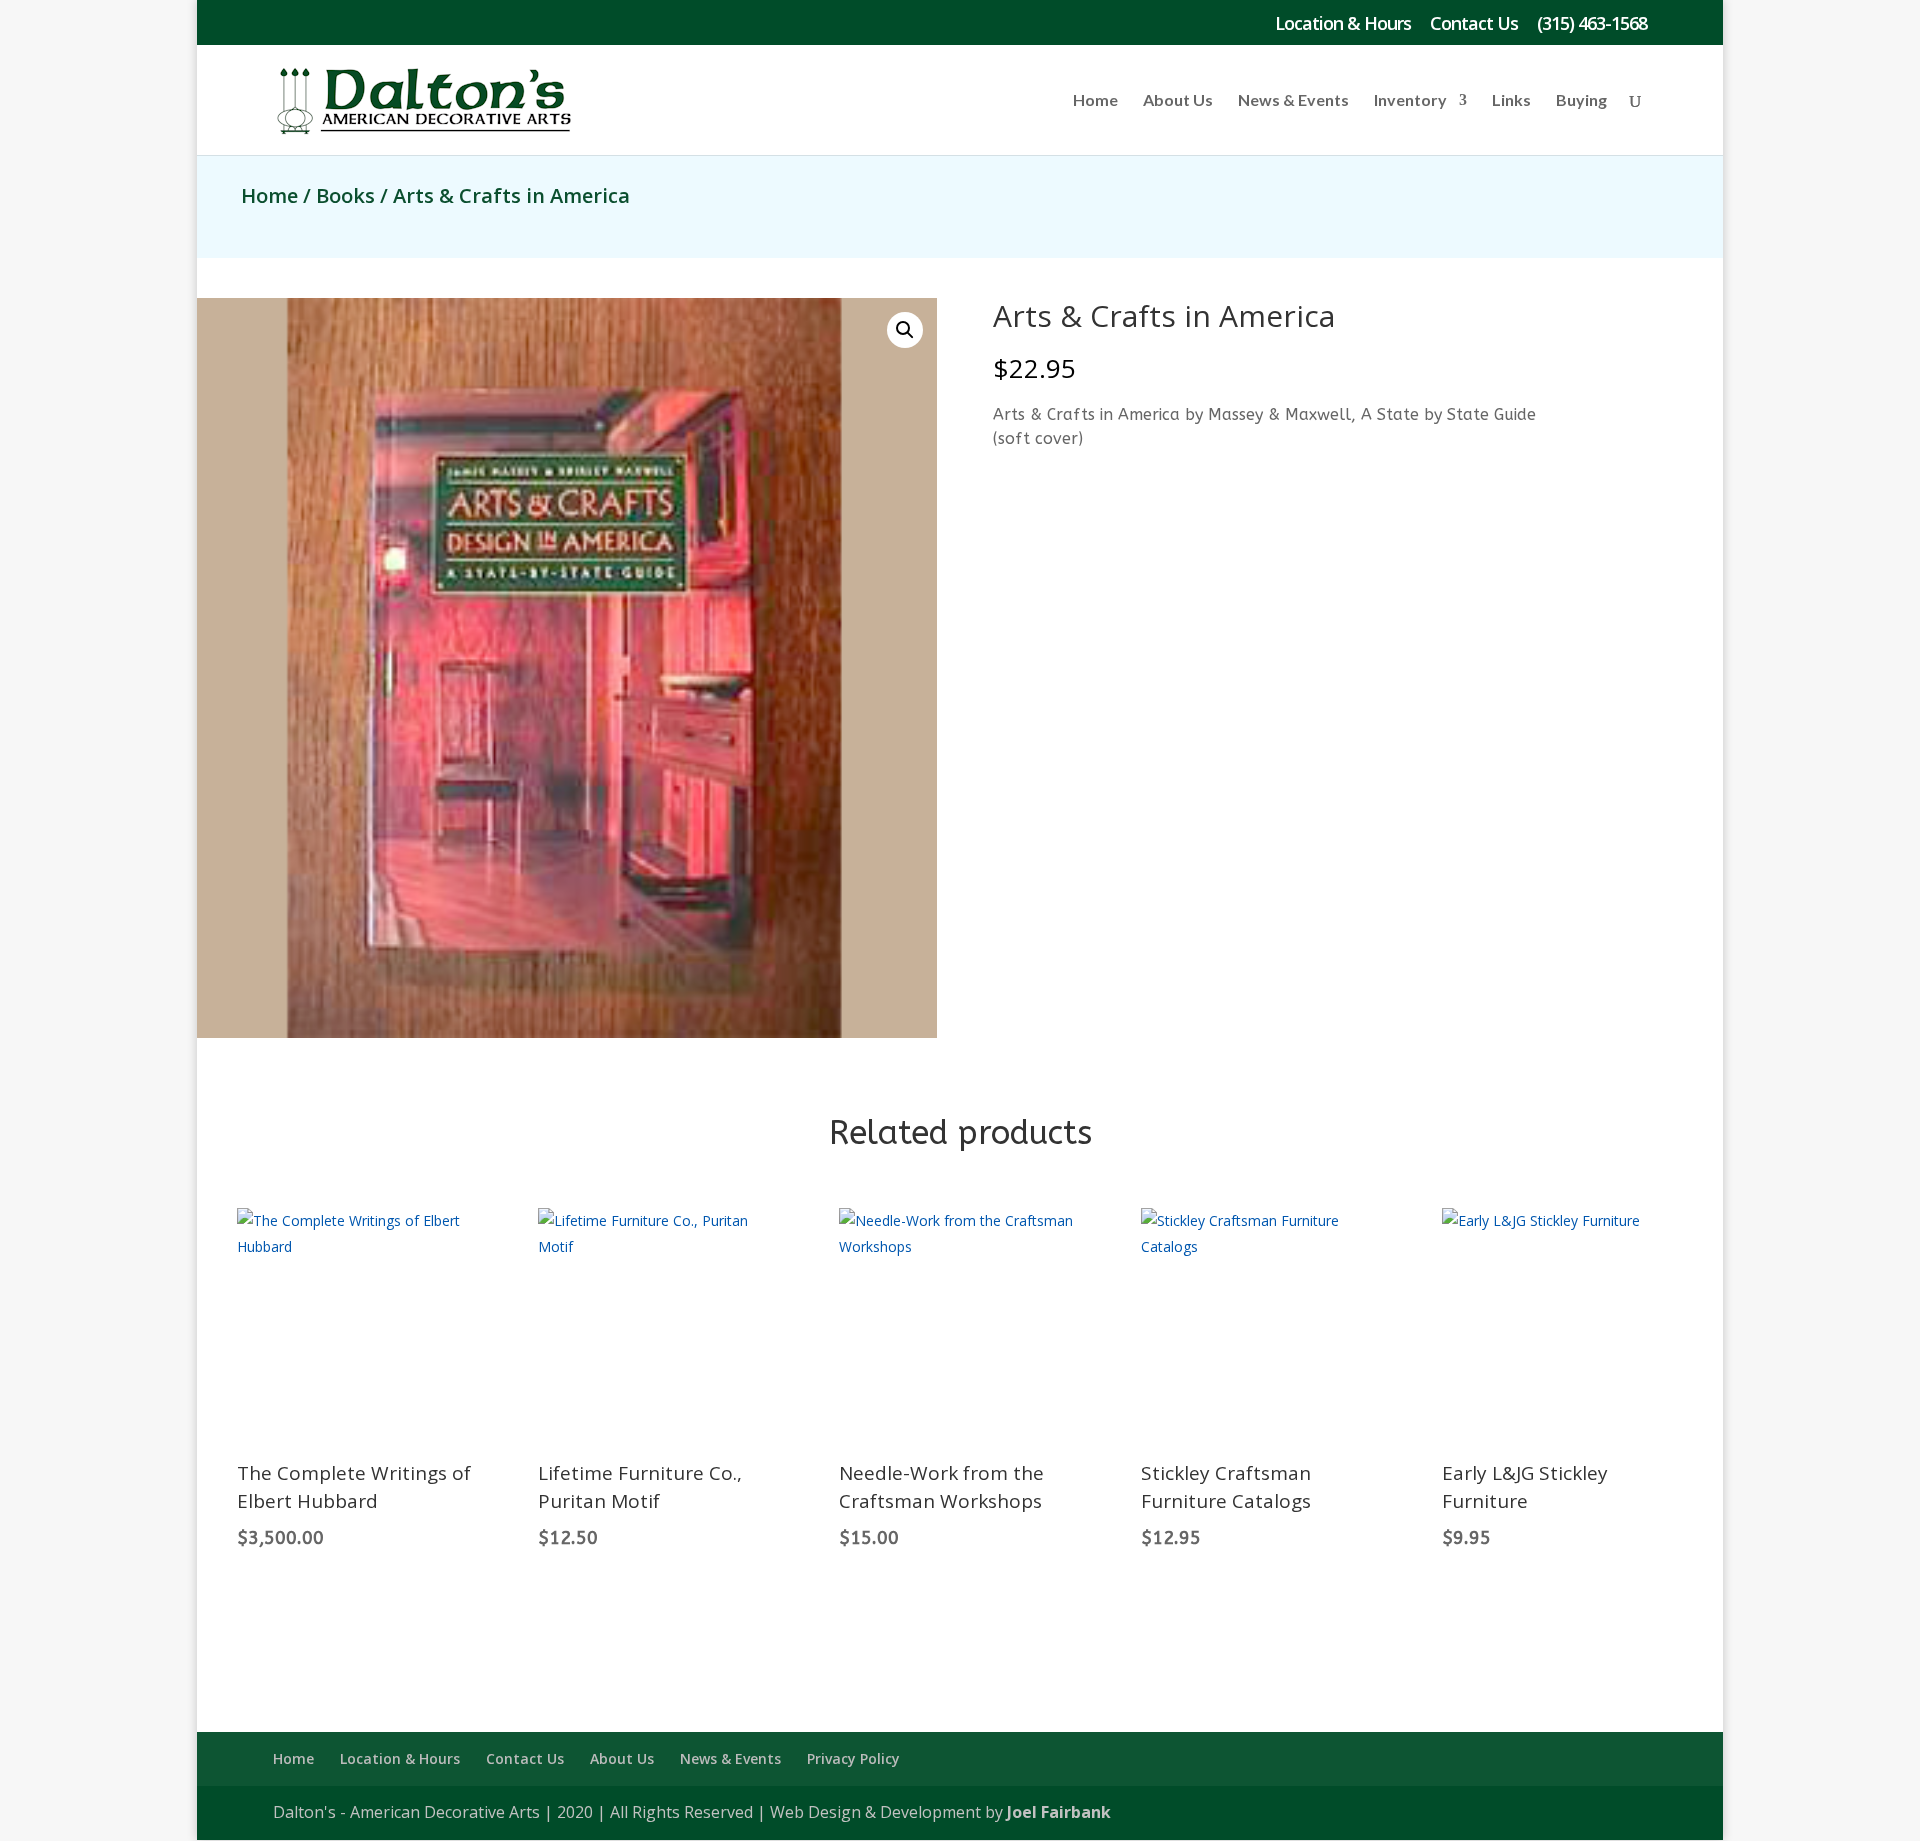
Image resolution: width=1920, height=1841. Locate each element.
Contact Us (1474, 24)
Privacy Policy (853, 1758)
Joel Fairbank (1059, 1812)
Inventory (1410, 101)
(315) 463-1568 (1592, 24)
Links (1511, 101)
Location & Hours (1343, 24)
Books (345, 195)
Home (1095, 101)
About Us (1178, 101)
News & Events (1293, 101)
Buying (1581, 101)
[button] (905, 330)
